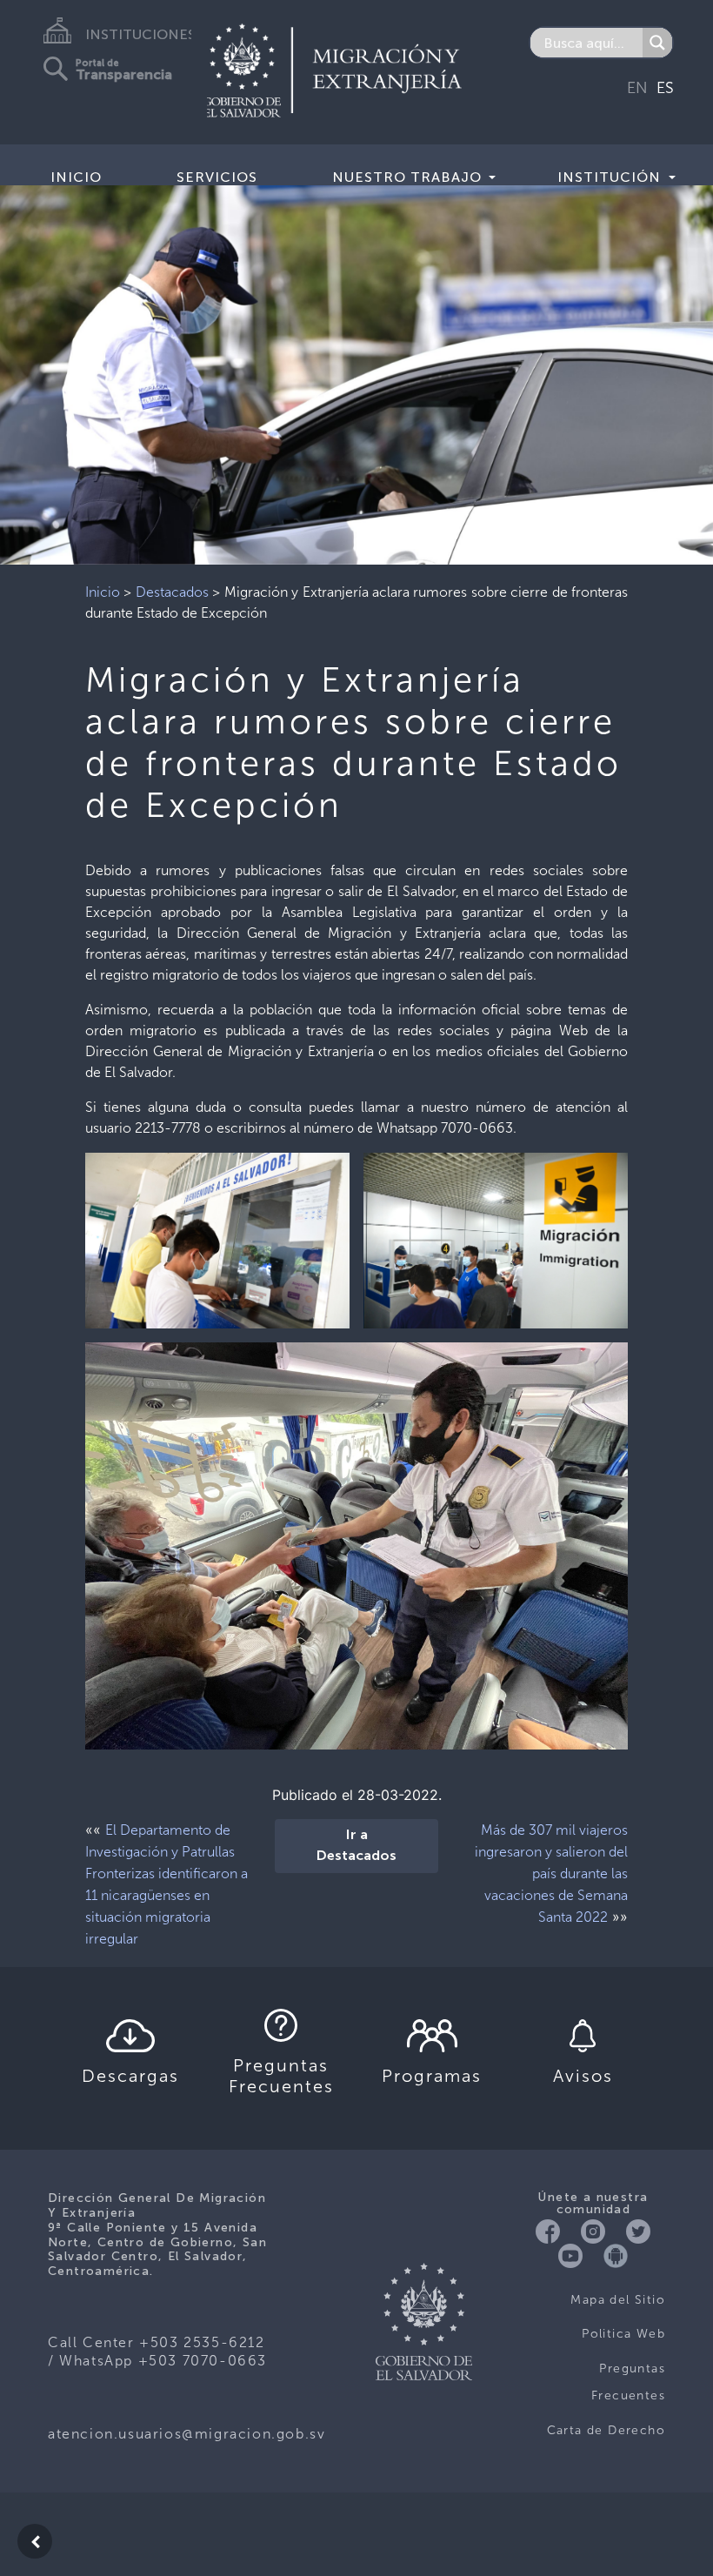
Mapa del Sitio (618, 2300)
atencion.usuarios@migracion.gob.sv (187, 2434)
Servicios (217, 177)
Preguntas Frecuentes (628, 2382)
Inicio (76, 177)
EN (637, 88)
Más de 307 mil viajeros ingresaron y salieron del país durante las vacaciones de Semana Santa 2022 (551, 1873)
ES (665, 88)
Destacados (172, 592)
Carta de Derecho (606, 2430)
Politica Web (623, 2334)
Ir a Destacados (356, 1846)
